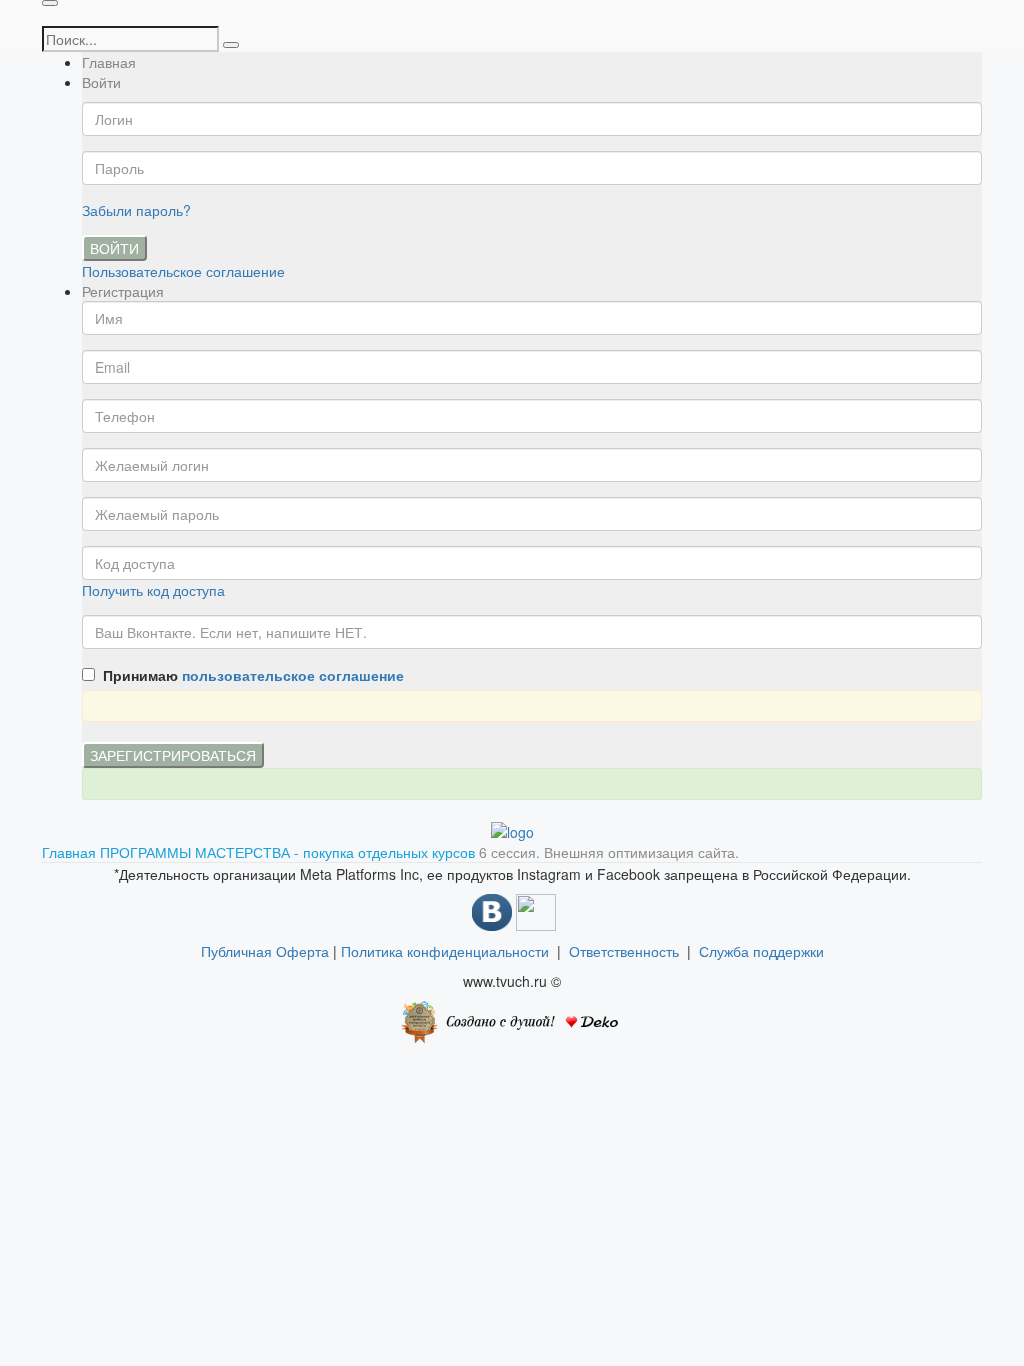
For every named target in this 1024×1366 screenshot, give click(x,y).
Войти (114, 248)
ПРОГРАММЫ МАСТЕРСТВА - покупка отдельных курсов (289, 852)
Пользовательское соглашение (183, 271)
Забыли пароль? (136, 210)
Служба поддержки (761, 951)
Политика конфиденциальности (445, 951)
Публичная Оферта (265, 951)
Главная (109, 62)
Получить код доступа (153, 590)
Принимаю (249, 675)
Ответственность (628, 951)
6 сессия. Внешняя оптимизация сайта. (609, 852)
